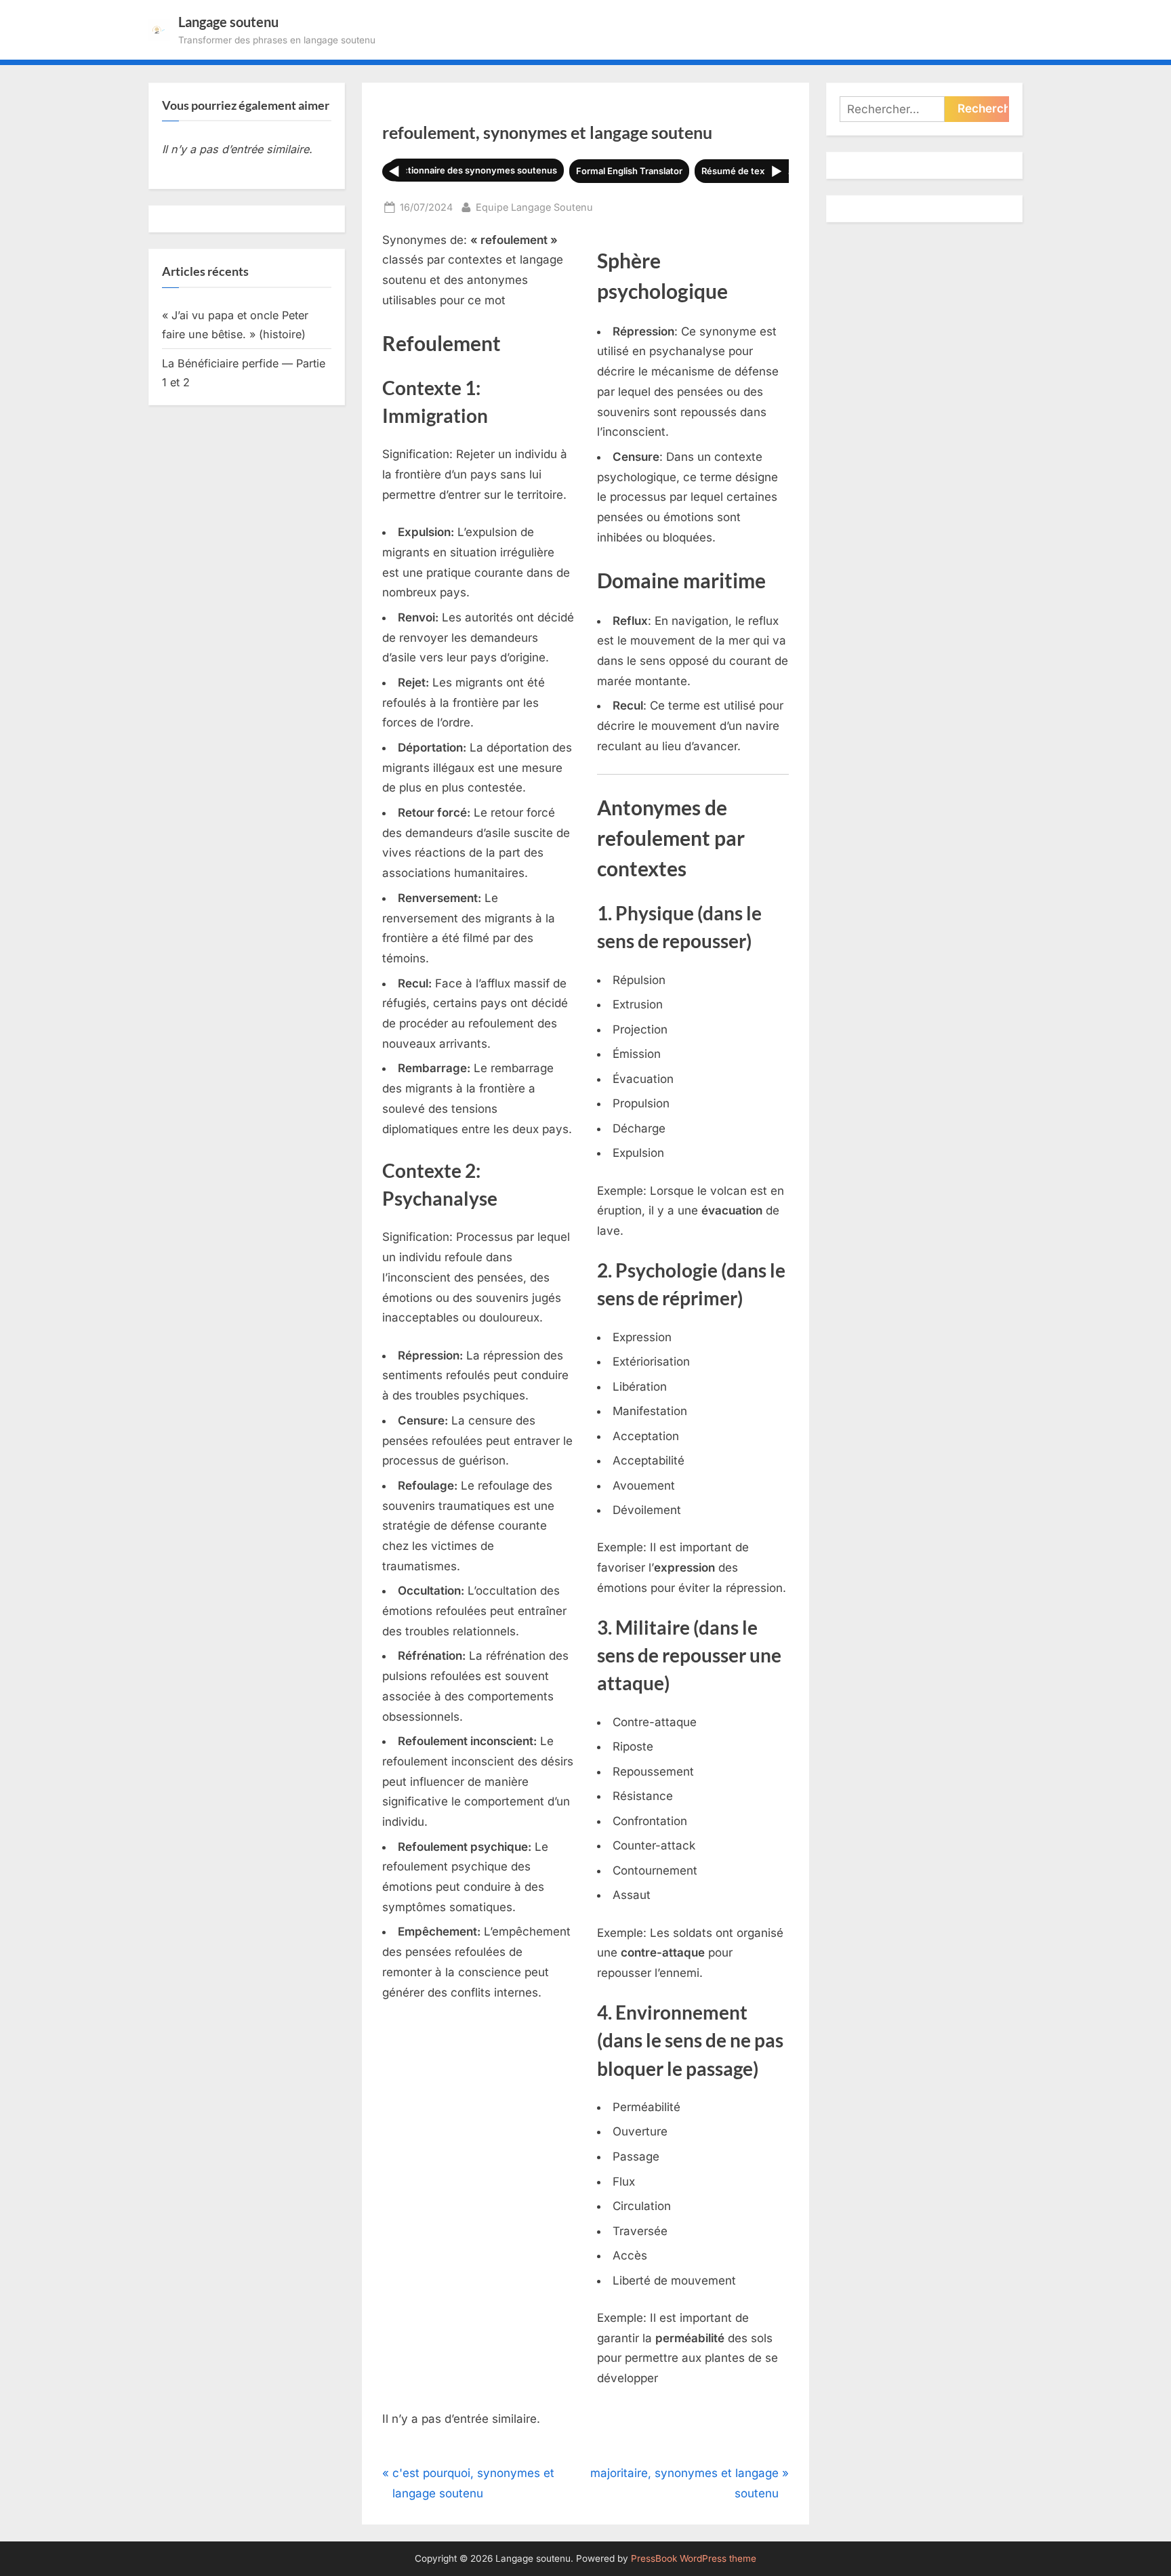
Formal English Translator (629, 171)
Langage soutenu (228, 22)
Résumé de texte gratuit (752, 171)
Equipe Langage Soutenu (534, 207)
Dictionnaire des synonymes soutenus (476, 170)
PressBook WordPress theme (694, 2558)
